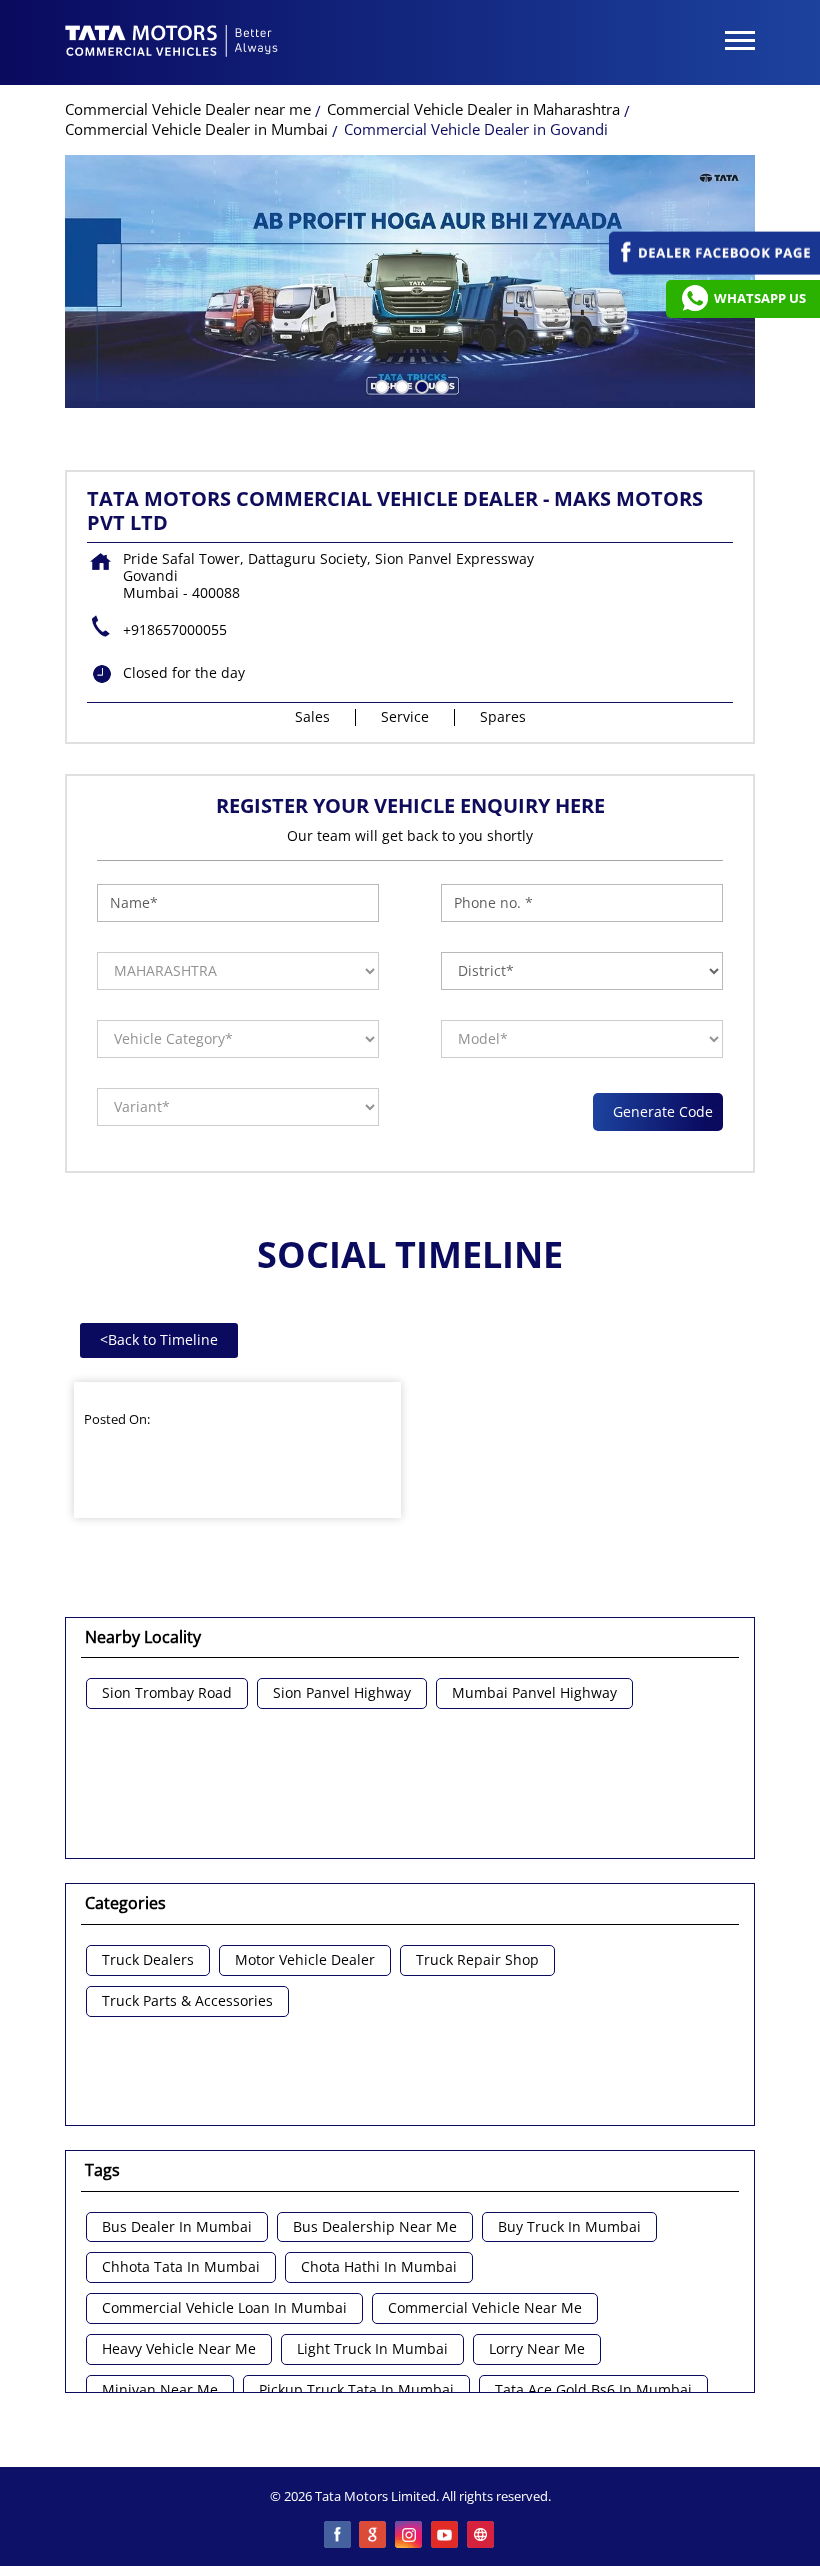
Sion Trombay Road (167, 1693)
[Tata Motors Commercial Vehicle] (172, 43)
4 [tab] (440, 385)
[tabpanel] (410, 281)
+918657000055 (175, 629)
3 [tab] (420, 385)
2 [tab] (400, 385)
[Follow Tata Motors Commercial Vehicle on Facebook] (338, 2536)
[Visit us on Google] (374, 2536)
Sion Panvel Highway (342, 1693)
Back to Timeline (159, 1339)
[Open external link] (714, 269)
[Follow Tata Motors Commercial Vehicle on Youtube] (446, 2536)
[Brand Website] (482, 2536)
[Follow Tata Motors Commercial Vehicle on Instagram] (410, 2536)
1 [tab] (380, 385)
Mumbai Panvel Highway (534, 1693)
